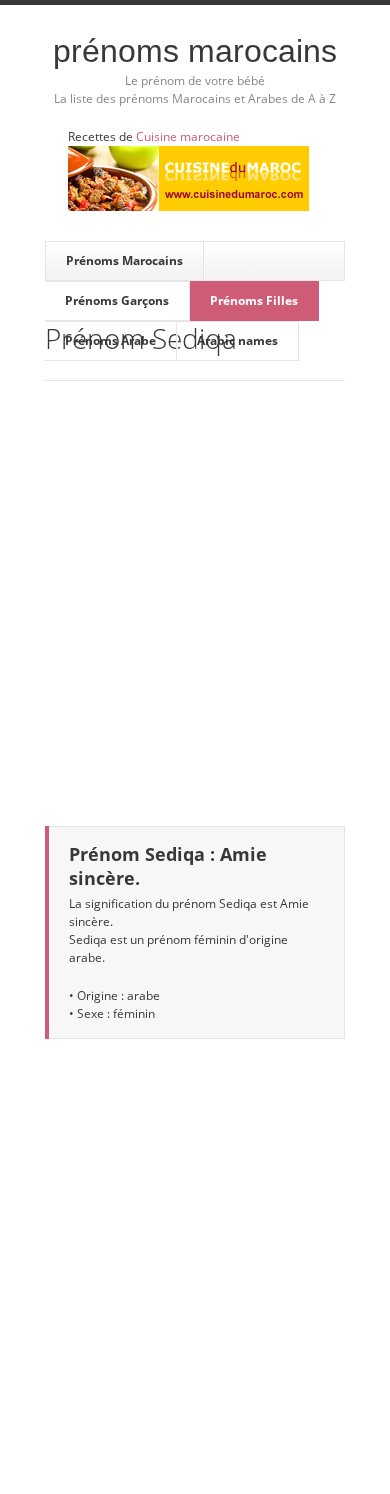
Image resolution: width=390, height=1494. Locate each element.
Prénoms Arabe (110, 340)
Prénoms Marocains (195, 51)
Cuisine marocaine (188, 136)
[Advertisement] (195, 591)
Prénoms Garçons (117, 300)
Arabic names (237, 340)
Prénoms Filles (254, 300)
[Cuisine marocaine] (188, 178)
